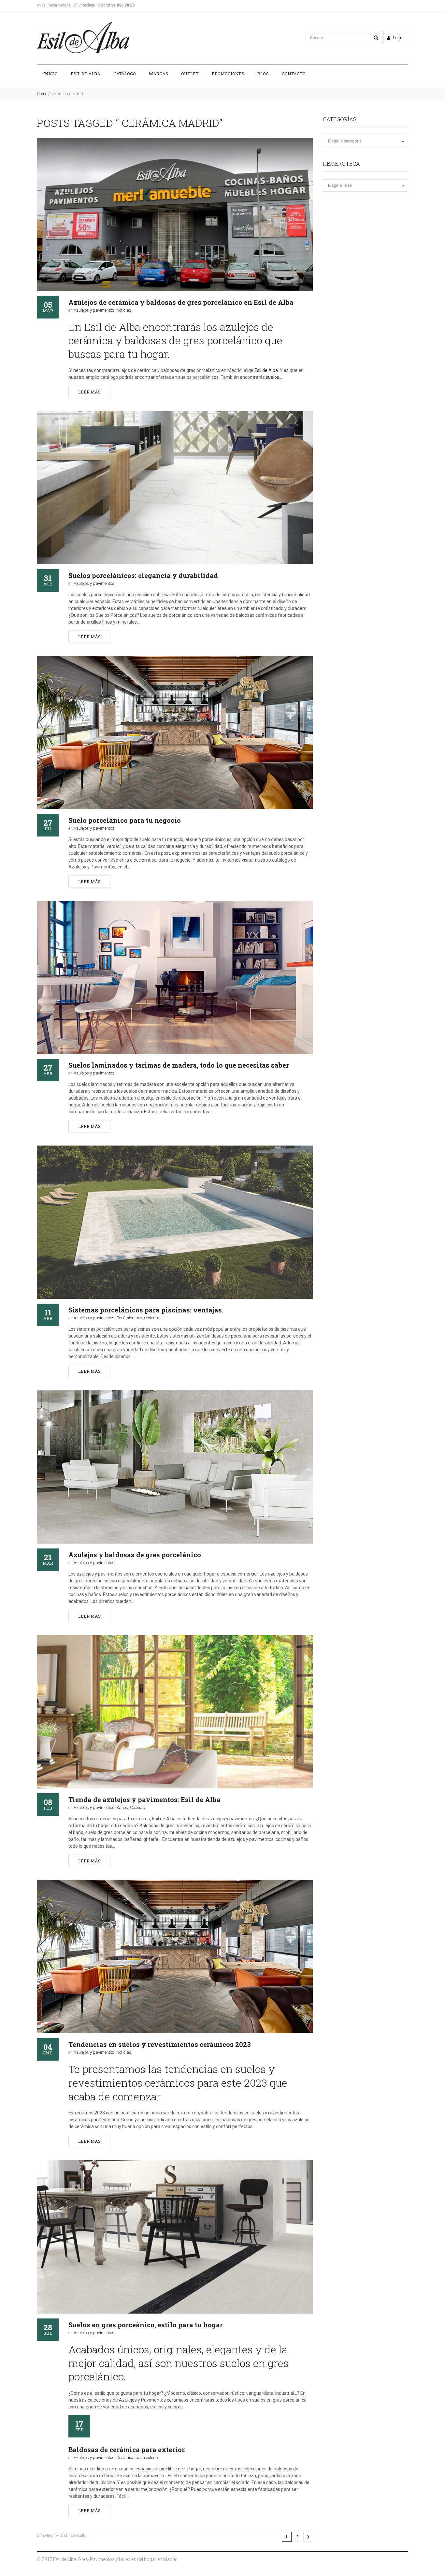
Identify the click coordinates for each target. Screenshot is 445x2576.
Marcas (158, 74)
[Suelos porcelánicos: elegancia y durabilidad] (175, 488)
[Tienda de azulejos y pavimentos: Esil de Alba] (175, 1712)
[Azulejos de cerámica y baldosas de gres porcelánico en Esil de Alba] (175, 215)
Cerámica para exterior (138, 1318)
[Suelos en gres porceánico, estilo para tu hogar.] (175, 2237)
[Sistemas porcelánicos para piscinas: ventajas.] (175, 1222)
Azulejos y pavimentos (94, 310)
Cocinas (137, 1807)
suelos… (274, 377)
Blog (263, 74)
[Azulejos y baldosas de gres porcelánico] (175, 1467)
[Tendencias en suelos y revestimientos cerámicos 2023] (175, 1957)
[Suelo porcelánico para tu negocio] (175, 733)
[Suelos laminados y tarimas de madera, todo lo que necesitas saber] (175, 977)
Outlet (190, 74)
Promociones (228, 74)
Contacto (294, 74)
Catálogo (125, 74)
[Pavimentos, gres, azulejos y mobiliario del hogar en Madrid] (83, 38)
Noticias (124, 310)
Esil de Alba (86, 74)
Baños (122, 1807)
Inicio (50, 74)
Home (42, 94)
